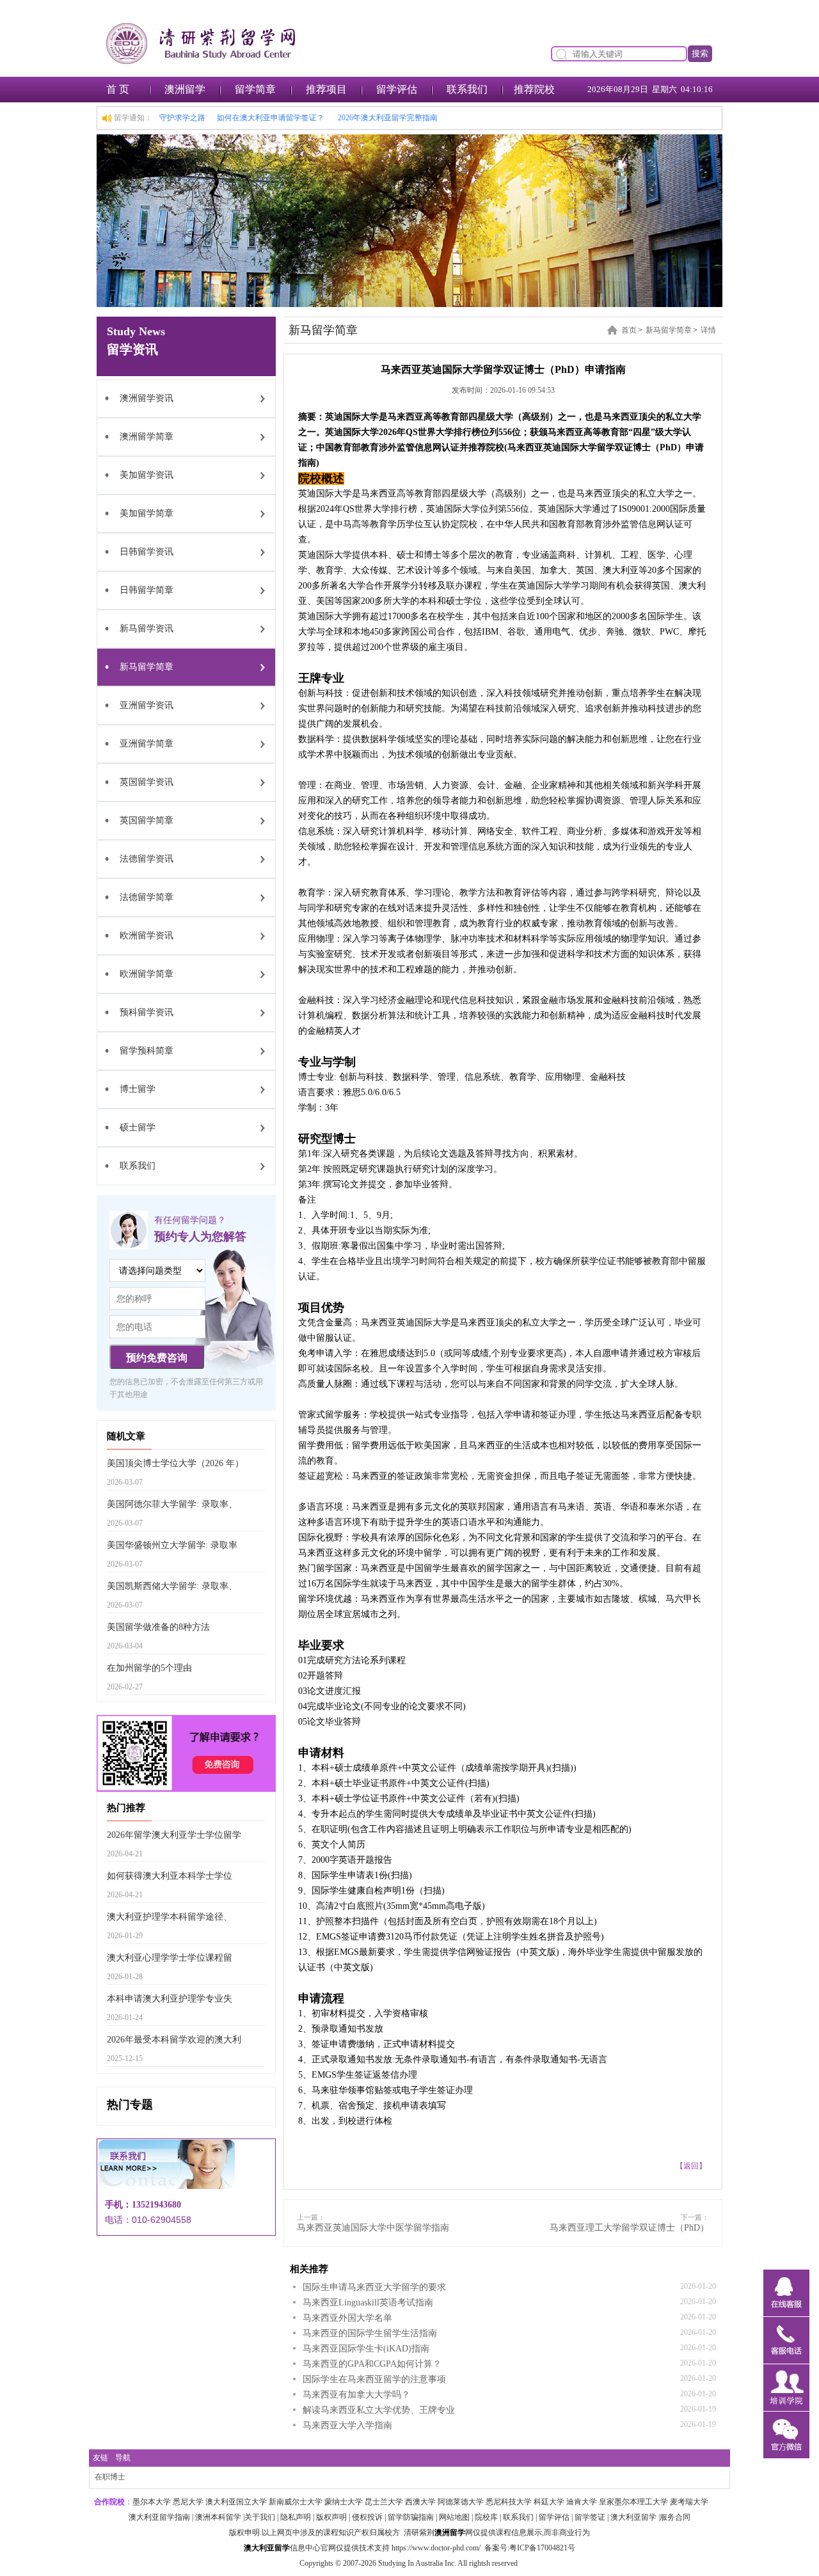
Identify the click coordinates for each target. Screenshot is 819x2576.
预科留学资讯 (147, 1012)
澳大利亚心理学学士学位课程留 (170, 1958)
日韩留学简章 (147, 590)
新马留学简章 (147, 667)
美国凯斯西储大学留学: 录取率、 (172, 1586)
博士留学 (138, 1089)
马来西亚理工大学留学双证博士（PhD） (629, 2228)
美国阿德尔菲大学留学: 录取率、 (172, 1504)
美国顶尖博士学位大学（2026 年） (175, 1463)
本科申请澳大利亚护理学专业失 (170, 1999)
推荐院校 (534, 89)
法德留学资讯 (147, 859)
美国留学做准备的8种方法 (158, 1627)
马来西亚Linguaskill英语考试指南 (368, 2303)
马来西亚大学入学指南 (347, 2425)
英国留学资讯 (147, 782)
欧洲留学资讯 (147, 936)
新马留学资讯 (147, 628)
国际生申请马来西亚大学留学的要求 (374, 2287)
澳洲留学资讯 (147, 398)
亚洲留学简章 (147, 744)
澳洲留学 (185, 89)
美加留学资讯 (147, 475)
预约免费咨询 (157, 1358)
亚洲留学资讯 (147, 705)
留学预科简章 (147, 1051)
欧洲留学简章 (147, 974)
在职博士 (110, 2477)
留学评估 (397, 89)
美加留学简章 (147, 513)
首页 (629, 330)
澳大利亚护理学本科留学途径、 (170, 1917)
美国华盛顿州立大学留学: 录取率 (172, 1545)
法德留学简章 (147, 897)
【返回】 (691, 2166)
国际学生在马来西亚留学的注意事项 (374, 2379)
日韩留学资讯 (147, 552)
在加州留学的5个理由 (149, 1668)
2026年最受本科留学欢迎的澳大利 (174, 2040)
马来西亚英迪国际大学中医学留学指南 (373, 2228)
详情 (708, 330)
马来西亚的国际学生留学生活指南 (370, 2333)
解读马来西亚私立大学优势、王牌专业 (379, 2410)
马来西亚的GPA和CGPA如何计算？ (372, 2364)
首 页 (118, 89)
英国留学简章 (147, 820)
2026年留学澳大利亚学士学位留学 (174, 1835)
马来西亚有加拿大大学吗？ (356, 2395)
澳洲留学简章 (147, 437)
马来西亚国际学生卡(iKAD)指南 (366, 2349)
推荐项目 (326, 89)
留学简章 (255, 89)
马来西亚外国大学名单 (347, 2318)
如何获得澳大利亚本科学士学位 (170, 1876)
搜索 (700, 53)
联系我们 (467, 89)
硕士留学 (138, 1127)
